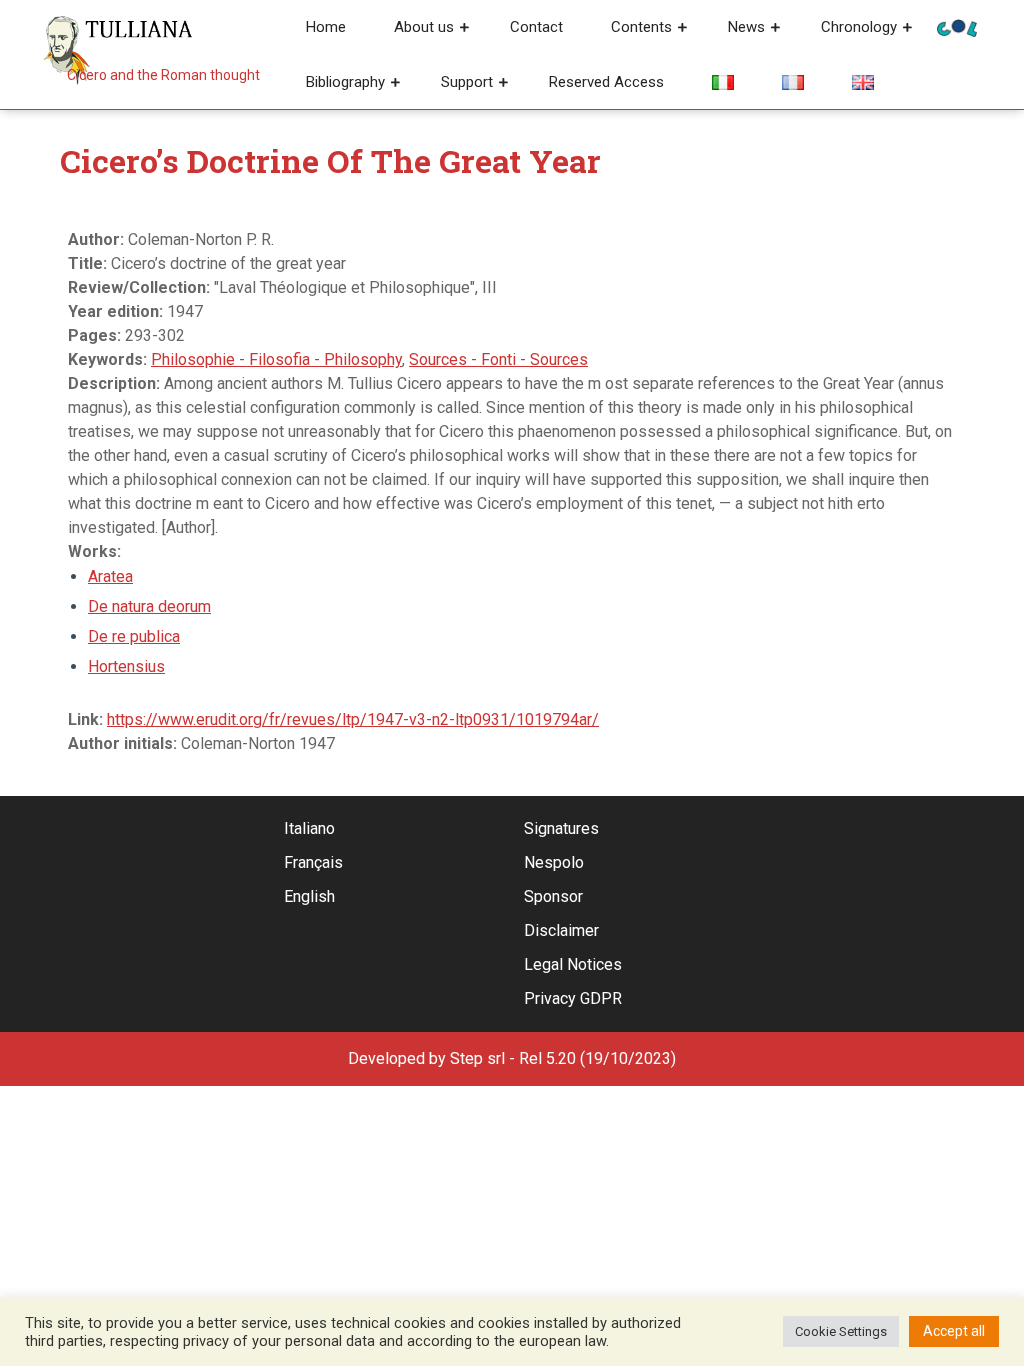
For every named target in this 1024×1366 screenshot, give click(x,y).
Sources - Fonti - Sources (498, 359)
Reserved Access (606, 82)
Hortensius (126, 666)
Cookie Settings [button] (841, 1331)
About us (424, 27)
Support (467, 82)
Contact (536, 27)
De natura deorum (149, 606)
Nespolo (554, 862)
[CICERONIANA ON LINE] (957, 26)
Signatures (561, 828)
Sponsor (553, 896)
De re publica (134, 636)
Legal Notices (573, 964)
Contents (641, 27)
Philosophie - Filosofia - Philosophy (276, 359)
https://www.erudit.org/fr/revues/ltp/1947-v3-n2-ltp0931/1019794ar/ (353, 719)
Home (326, 27)
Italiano (309, 828)
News (746, 27)
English (309, 896)
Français (313, 862)
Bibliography (345, 82)
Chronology (859, 27)
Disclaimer (561, 930)
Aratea (110, 576)
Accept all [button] (954, 1331)
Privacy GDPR (573, 998)
